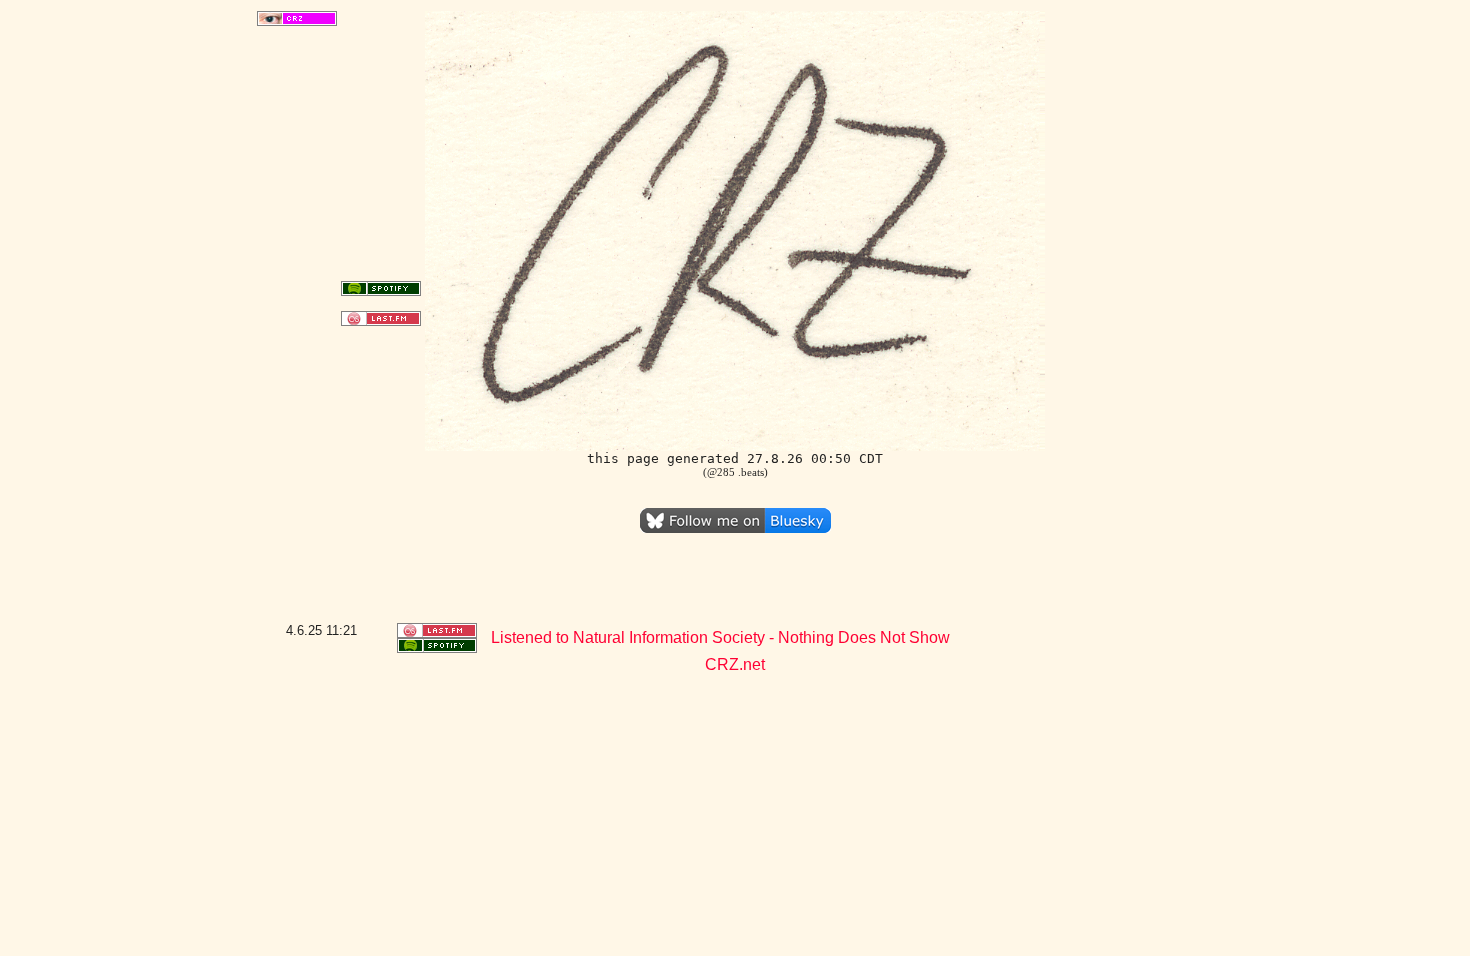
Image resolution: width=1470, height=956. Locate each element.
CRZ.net (735, 664)
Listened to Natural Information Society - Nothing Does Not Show (720, 637)
